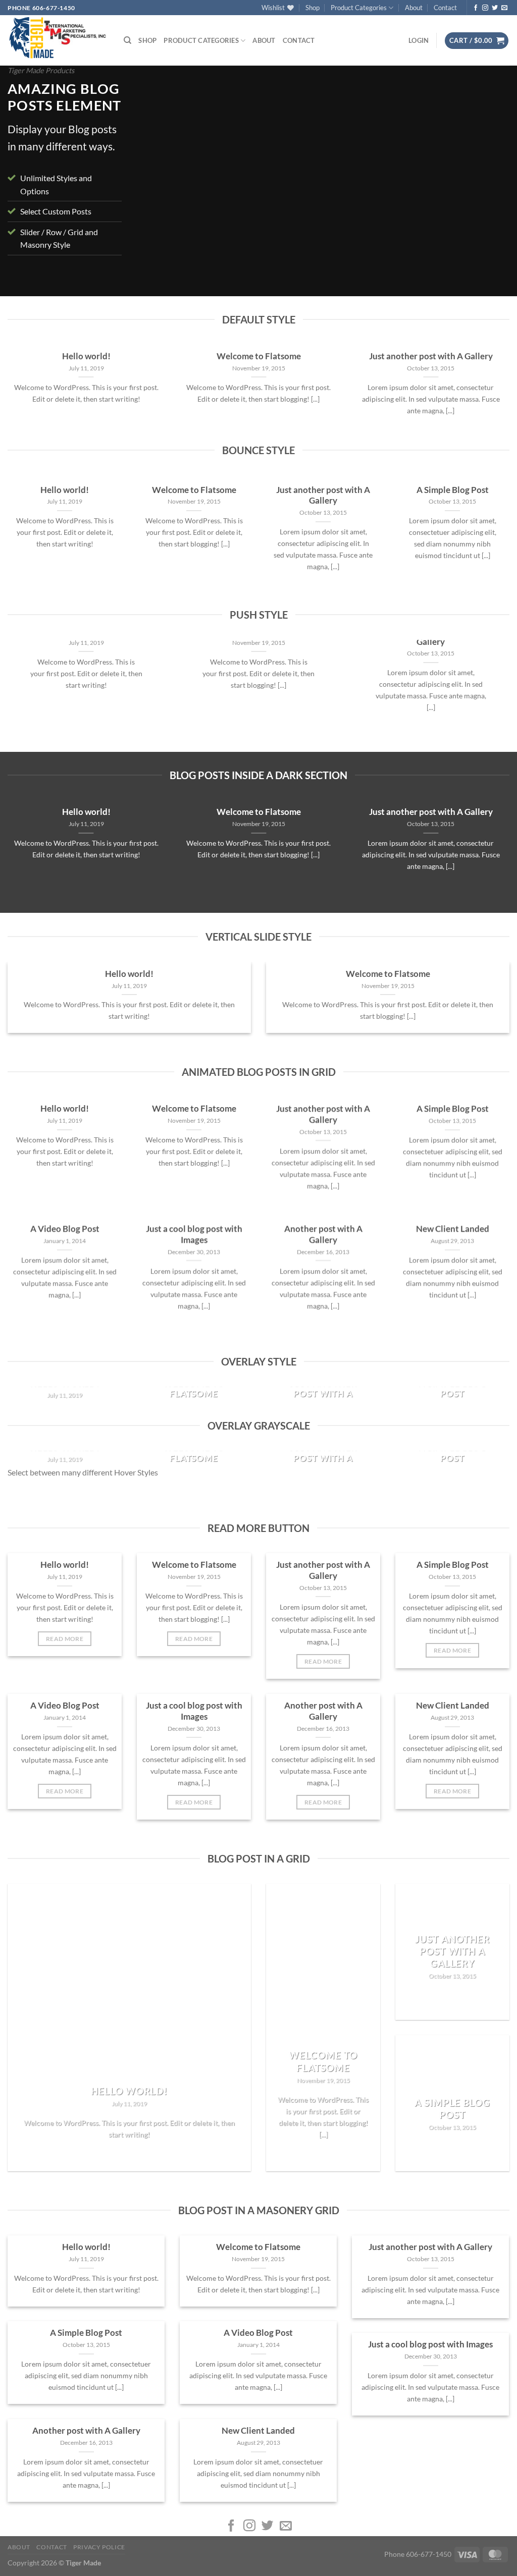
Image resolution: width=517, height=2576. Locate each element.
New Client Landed (453, 1229)
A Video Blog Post (65, 1229)
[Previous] (157, 183)
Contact (445, 8)
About (414, 8)
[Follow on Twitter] (495, 8)
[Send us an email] (504, 8)
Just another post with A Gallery (431, 356)
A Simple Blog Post (453, 490)
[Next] (489, 183)
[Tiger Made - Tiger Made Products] (58, 38)
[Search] (127, 40)
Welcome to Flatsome (259, 356)
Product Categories (359, 8)
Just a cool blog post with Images (194, 1235)
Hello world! (86, 356)
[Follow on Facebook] (476, 8)
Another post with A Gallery (323, 1235)
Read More (65, 1639)
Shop (313, 8)
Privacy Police (99, 2547)
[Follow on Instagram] (485, 8)
